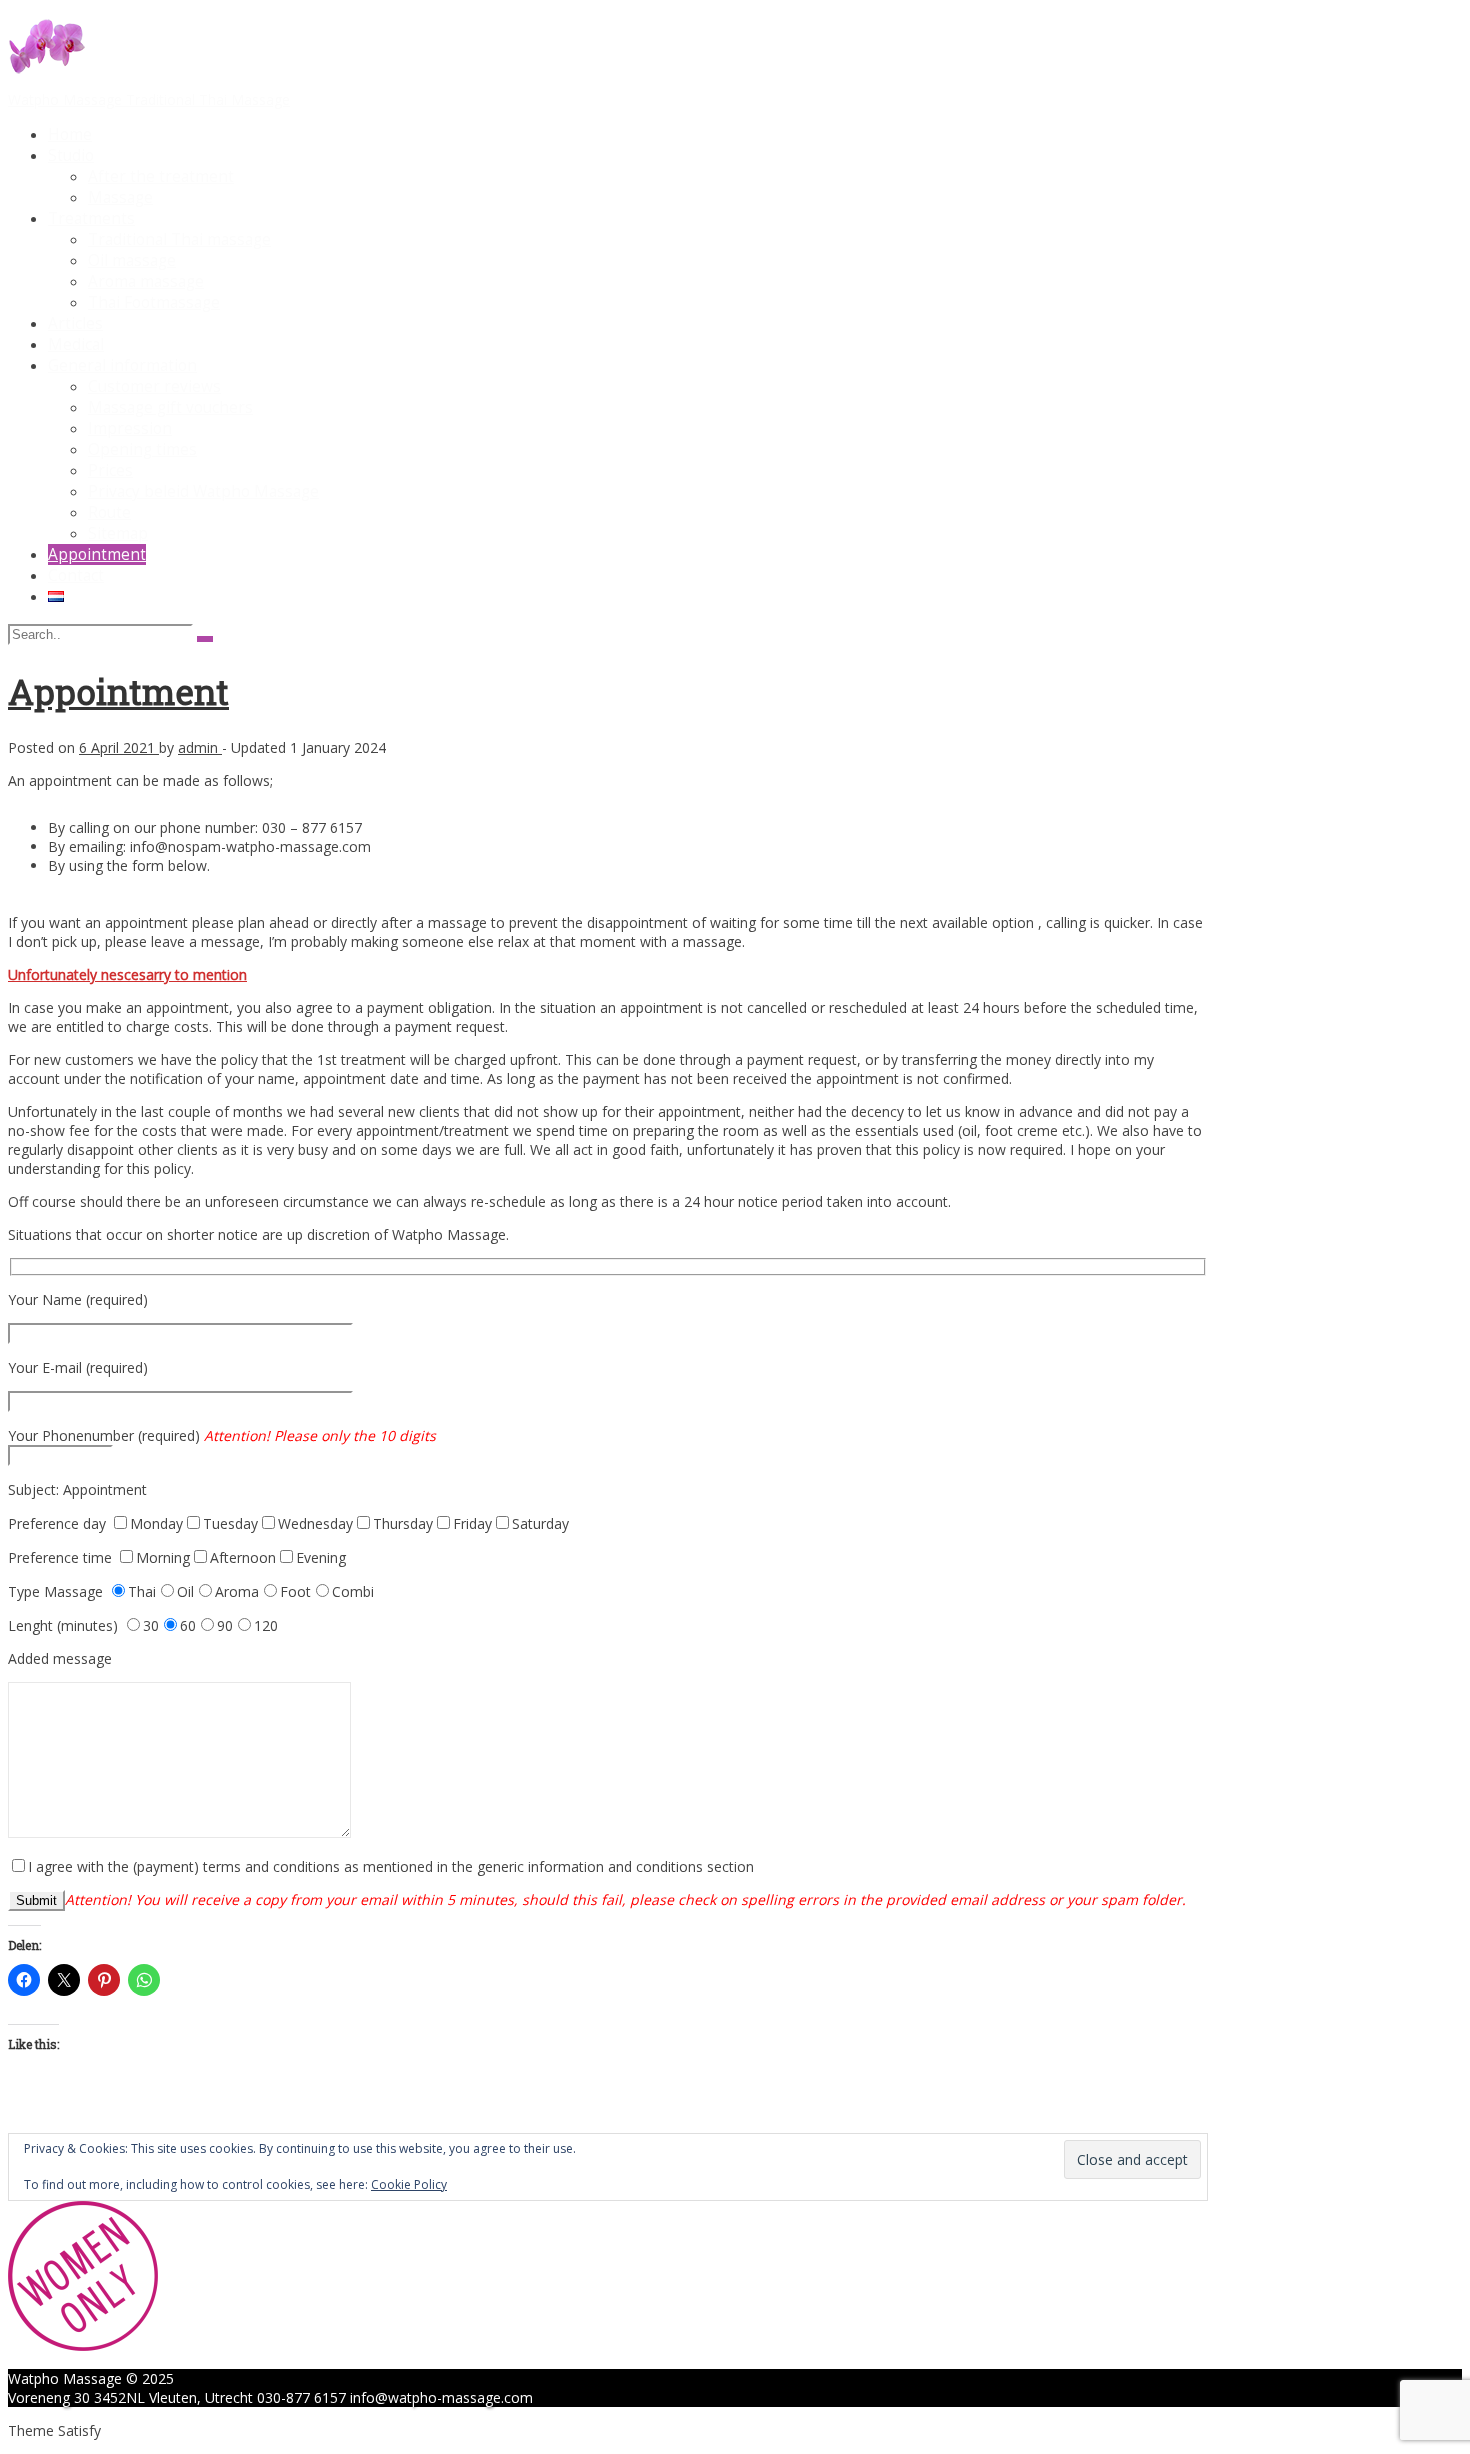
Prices (110, 470)
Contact (76, 575)
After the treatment (161, 176)
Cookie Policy (409, 2184)
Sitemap (118, 533)
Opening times (142, 449)
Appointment (97, 554)
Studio (71, 155)
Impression (130, 428)
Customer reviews (154, 386)
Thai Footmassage (154, 302)
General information (122, 365)
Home (70, 134)
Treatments (91, 218)
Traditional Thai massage (179, 239)
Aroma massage (146, 281)
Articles (75, 323)
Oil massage (132, 260)
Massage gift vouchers (170, 407)
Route (109, 512)
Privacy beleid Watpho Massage (203, 491)
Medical (76, 344)
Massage (120, 197)
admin (200, 747)
